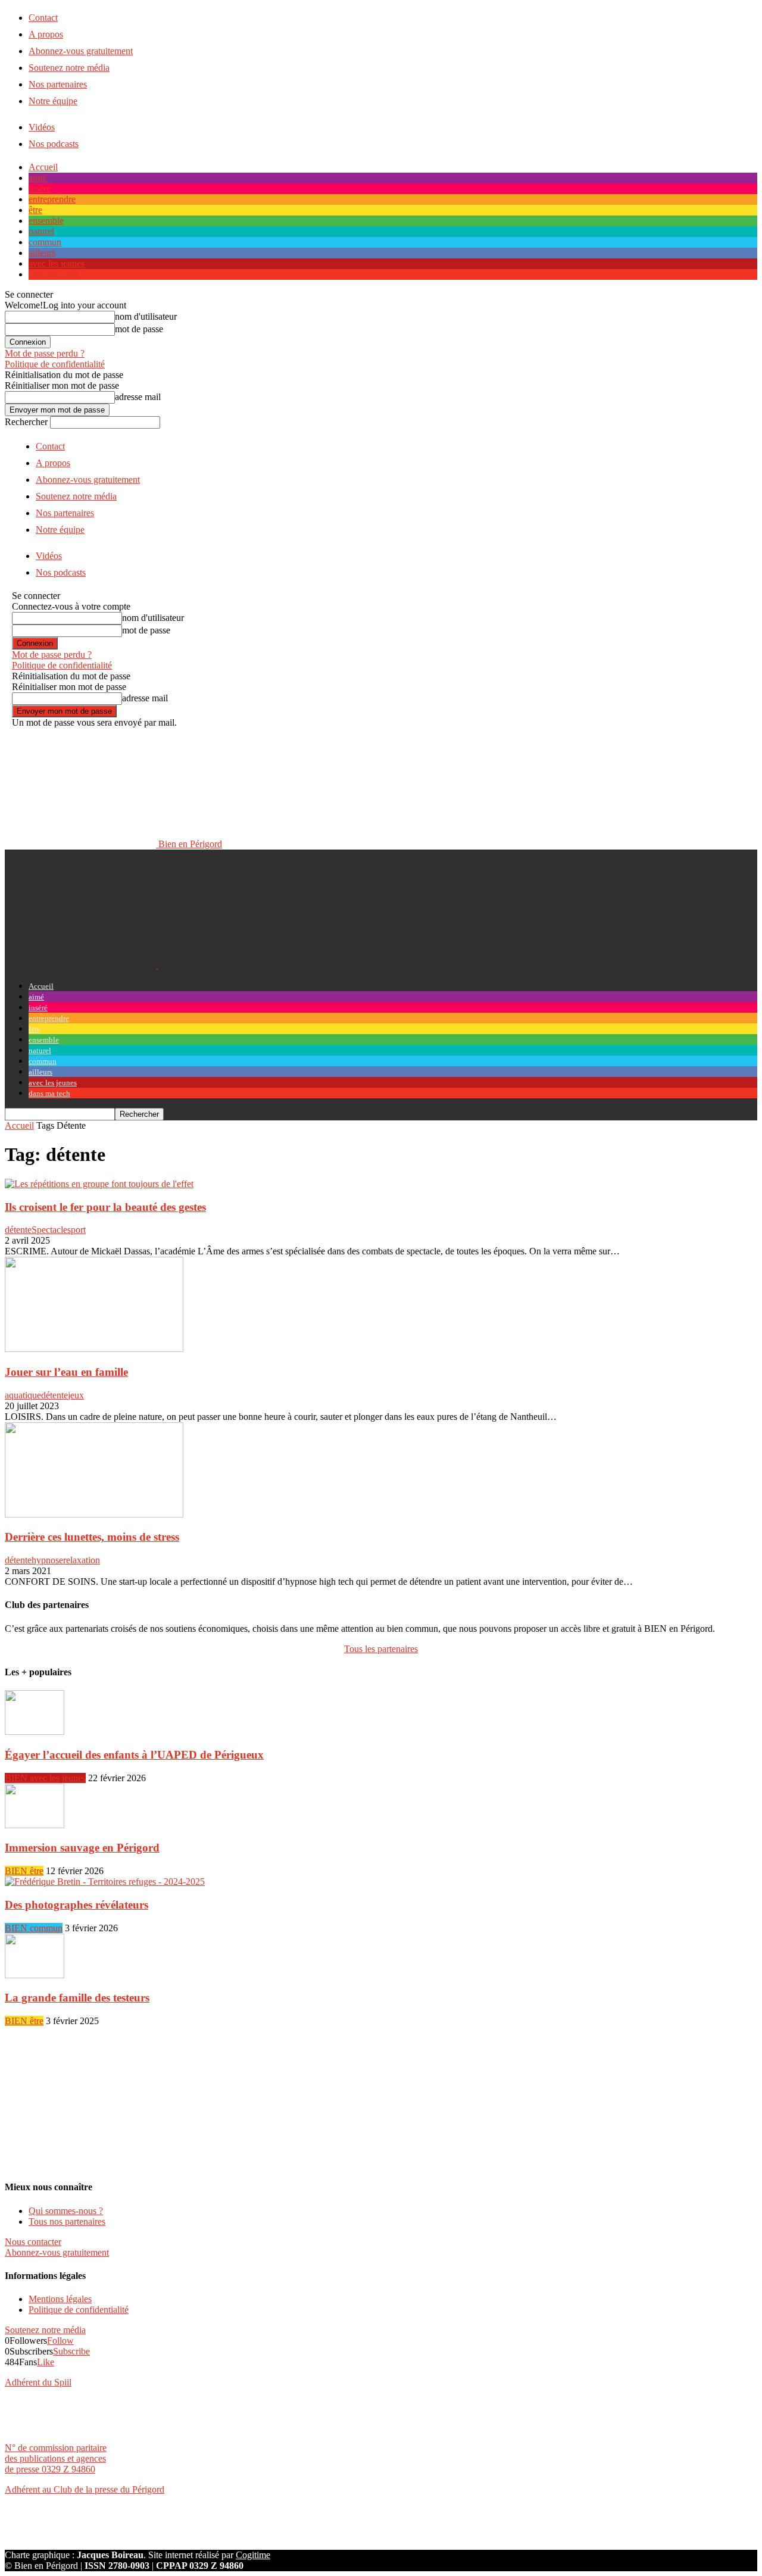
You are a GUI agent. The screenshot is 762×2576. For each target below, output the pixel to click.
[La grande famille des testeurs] (35, 1975)
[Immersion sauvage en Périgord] (35, 1825)
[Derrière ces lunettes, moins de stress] (94, 1514)
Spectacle (49, 1230)
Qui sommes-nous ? (66, 2211)
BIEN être (24, 1871)
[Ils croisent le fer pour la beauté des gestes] (99, 1184)
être (35, 210)
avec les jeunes (57, 263)
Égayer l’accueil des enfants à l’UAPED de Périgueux (134, 1755)
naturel (41, 231)
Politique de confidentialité (55, 364)
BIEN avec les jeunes (45, 1778)
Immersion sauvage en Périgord (82, 1848)
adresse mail (138, 397)
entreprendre (52, 199)
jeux (76, 1395)
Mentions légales (60, 2299)
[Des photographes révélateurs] (105, 1882)
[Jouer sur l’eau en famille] (94, 1349)
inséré (40, 188)
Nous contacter (33, 2242)
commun (45, 242)
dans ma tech (53, 274)
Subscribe (71, 2351)
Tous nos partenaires (67, 2221)
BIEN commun (34, 1928)
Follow (60, 2341)
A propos (46, 34)
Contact (43, 18)
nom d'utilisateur (146, 316)
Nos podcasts (54, 144)
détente (18, 1230)
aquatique (23, 1395)
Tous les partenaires (381, 1649)
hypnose (47, 1560)
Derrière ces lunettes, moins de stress (92, 1537)
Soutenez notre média (69, 68)
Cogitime (253, 2555)
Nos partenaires (58, 84)
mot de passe (139, 329)
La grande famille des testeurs (77, 1998)
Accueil (43, 167)
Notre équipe (53, 101)
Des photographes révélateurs (76, 1905)
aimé (38, 178)
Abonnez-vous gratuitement (81, 51)
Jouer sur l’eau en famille (66, 1372)
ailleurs (42, 253)
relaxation (82, 1560)
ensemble (46, 221)
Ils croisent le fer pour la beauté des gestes (105, 1207)
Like (46, 2362)
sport (76, 1230)
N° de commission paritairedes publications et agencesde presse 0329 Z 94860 (56, 2458)
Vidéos (42, 127)
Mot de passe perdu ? (45, 353)
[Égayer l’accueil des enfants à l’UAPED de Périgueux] (35, 1732)
